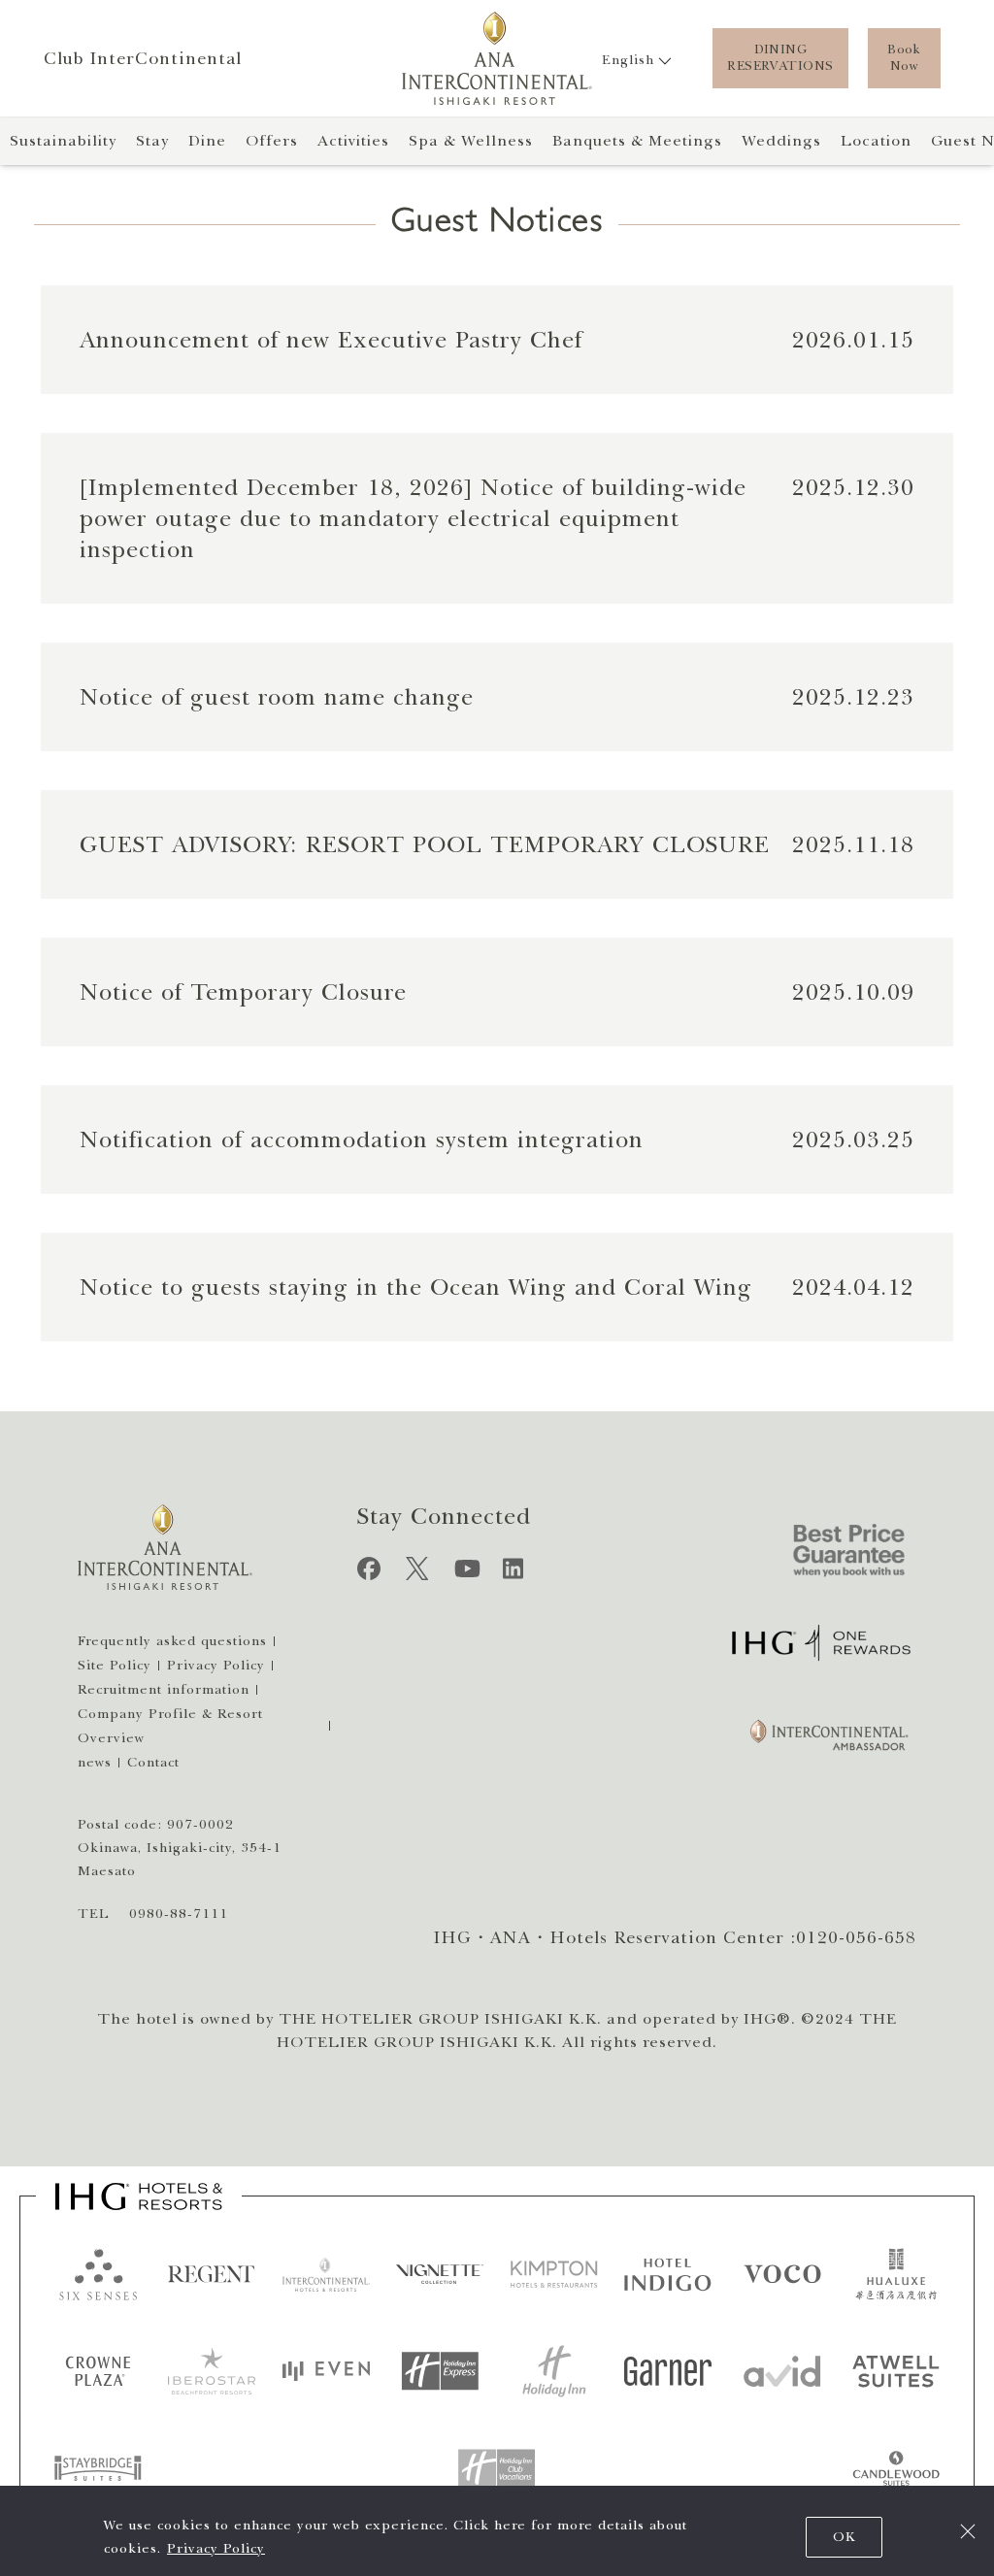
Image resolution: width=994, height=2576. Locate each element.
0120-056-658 (856, 1937)
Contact (153, 1762)
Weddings (781, 141)
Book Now (904, 57)
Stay (152, 141)
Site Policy (115, 1665)
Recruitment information (164, 1689)
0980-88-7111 (179, 1914)
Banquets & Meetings (637, 141)
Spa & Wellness (471, 141)
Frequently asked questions (172, 1641)
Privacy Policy (216, 2548)
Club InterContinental (143, 58)
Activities (353, 141)
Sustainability (63, 141)
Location (876, 141)
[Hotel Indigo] (668, 2274)
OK (844, 2537)
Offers (272, 141)
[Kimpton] (554, 2274)
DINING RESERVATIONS (780, 57)
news (95, 1762)
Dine (207, 141)
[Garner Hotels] (668, 2371)
